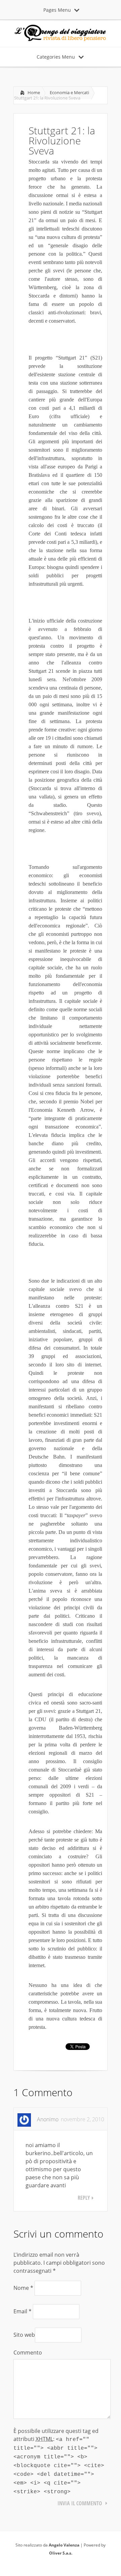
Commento (28, 2353)
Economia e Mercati (69, 92)
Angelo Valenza (64, 2545)
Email (23, 2311)
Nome (23, 2288)
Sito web (24, 2335)
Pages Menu (57, 10)
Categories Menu (56, 57)
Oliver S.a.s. (61, 2553)
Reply (84, 2198)
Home (34, 92)
